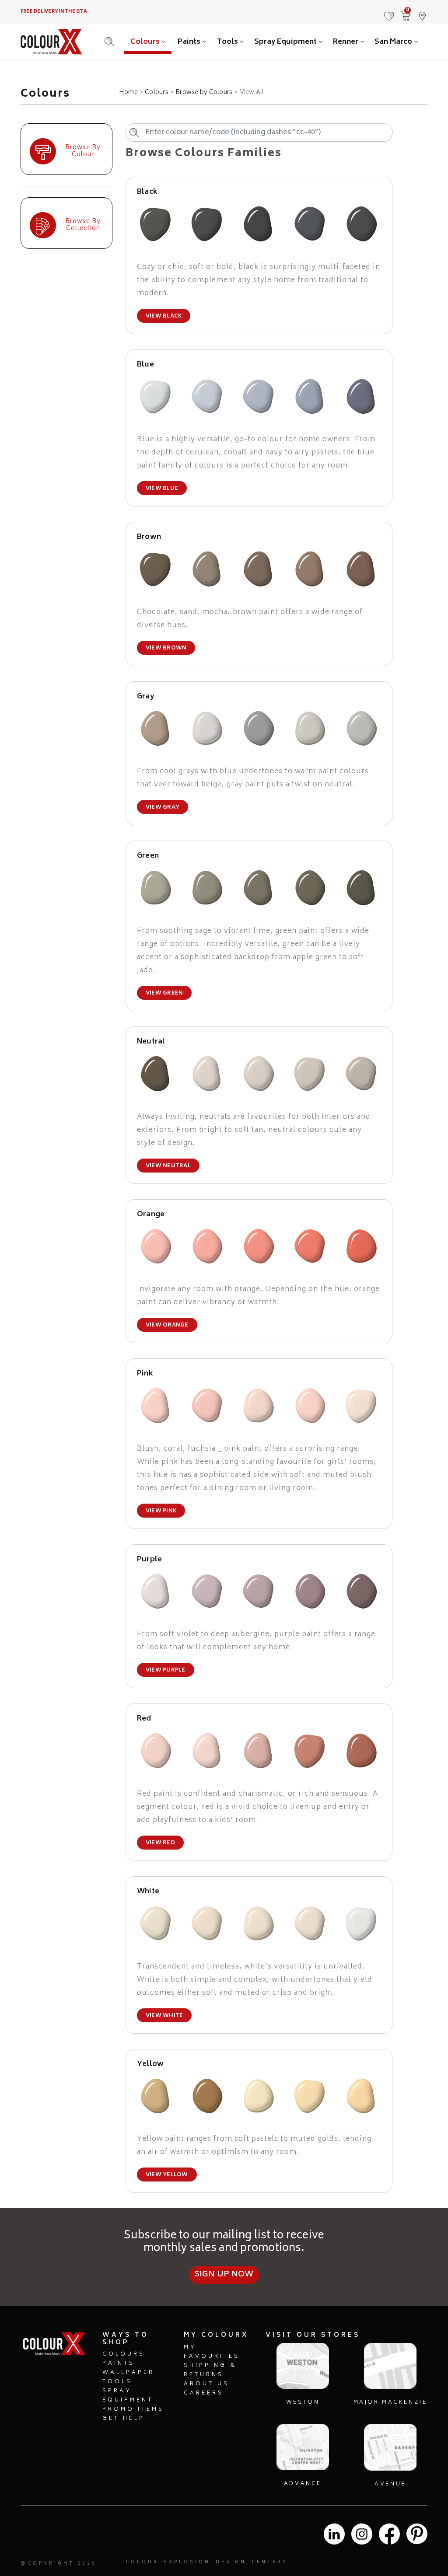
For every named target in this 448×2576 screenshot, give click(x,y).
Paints (190, 42)
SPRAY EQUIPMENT (128, 2396)
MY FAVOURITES (212, 2352)
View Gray (163, 808)
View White (164, 2016)
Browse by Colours (204, 93)
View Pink (161, 1511)
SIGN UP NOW (224, 2275)
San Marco (394, 42)
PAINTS (119, 2364)
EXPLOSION (187, 2562)
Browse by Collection (83, 225)
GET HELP (124, 2419)
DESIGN (231, 2562)
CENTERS (270, 2562)
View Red (160, 1843)
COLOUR (142, 2562)
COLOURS (124, 2354)
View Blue (162, 489)
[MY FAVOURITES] (389, 12)
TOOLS (117, 2382)
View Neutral (168, 1166)
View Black (164, 316)
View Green (164, 993)
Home (128, 93)
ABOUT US (206, 2384)
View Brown (166, 648)
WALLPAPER (128, 2373)
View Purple (166, 1670)
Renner (346, 42)
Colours (146, 42)
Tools (228, 42)
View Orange (167, 1325)
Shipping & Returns (210, 2370)
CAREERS (204, 2393)
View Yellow (167, 2175)
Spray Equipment (286, 42)
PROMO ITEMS (133, 2410)
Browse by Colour (83, 151)
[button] (422, 12)
